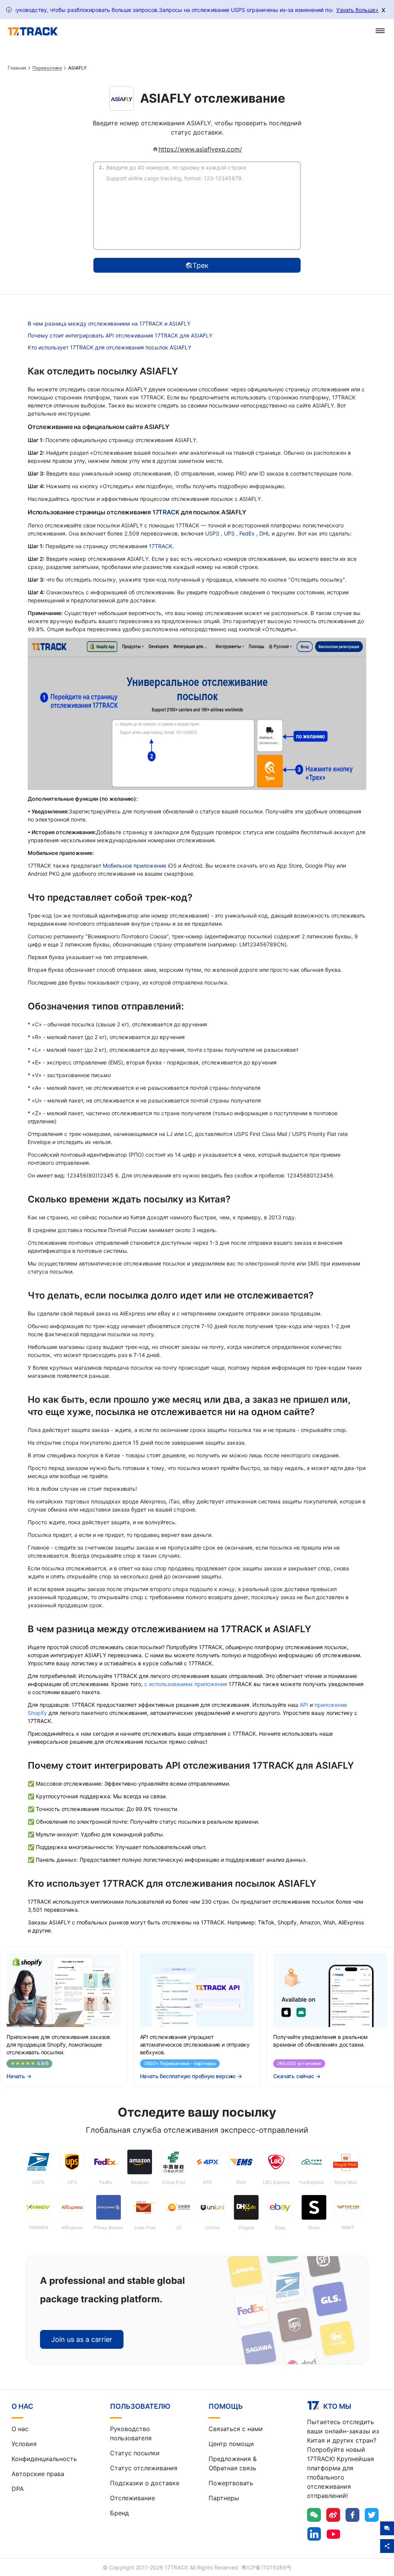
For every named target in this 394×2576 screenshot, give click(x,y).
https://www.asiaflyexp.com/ (200, 149)
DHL (265, 533)
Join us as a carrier (82, 2339)
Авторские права (38, 2474)
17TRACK (167, 512)
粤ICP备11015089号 (266, 2567)
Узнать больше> (357, 10)
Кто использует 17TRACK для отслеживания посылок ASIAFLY (109, 347)
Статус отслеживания (144, 2468)
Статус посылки (135, 2453)
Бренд (119, 2513)
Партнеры (224, 2498)
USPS (213, 533)
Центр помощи (231, 2444)
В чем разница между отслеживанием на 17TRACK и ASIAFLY (109, 323)
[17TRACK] (33, 32)
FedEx (248, 533)
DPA (18, 2489)
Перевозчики (47, 68)
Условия (24, 2444)
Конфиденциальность (44, 2459)
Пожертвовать (231, 2483)
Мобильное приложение (134, 866)
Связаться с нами (236, 2429)
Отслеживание (133, 2498)
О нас (20, 2429)
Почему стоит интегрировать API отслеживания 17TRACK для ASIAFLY (120, 335)
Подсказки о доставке (145, 2483)
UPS (230, 533)
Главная (17, 68)
